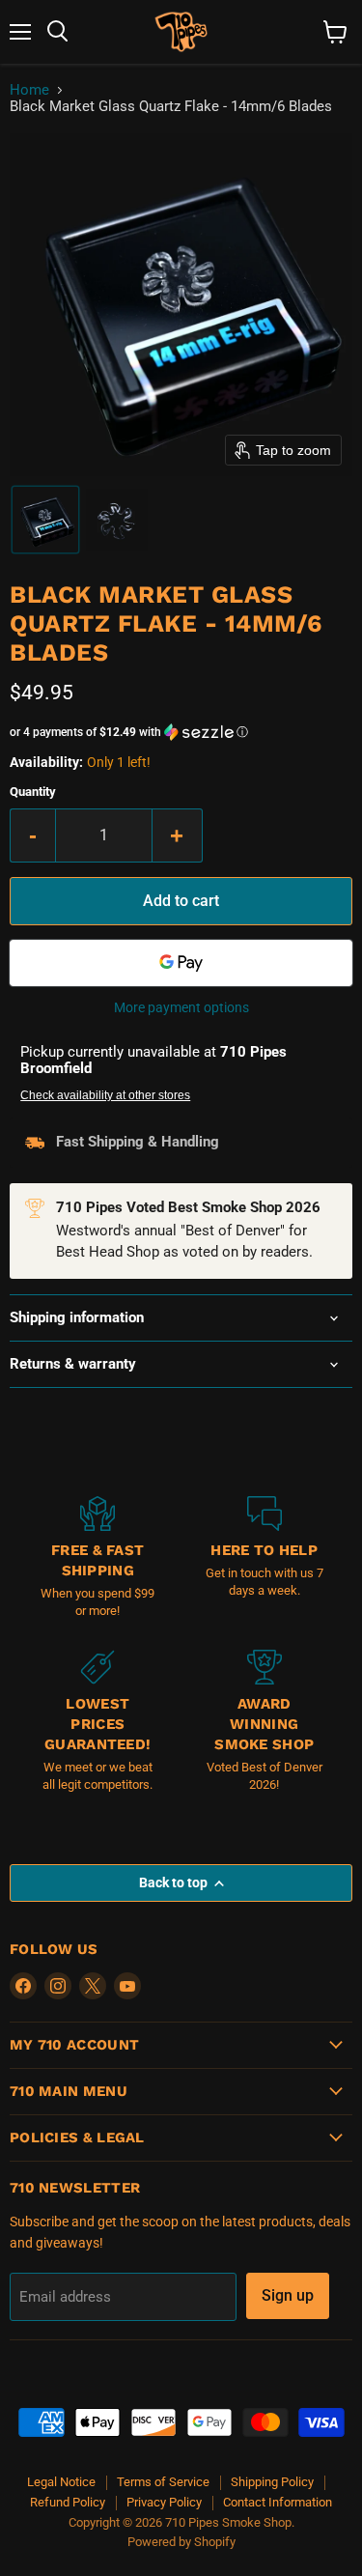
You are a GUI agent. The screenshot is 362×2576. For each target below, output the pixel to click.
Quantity (33, 792)
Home (29, 90)
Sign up (288, 2295)
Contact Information (278, 2502)
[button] (45, 520)
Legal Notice (61, 2482)
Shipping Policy (272, 2482)
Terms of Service (163, 2482)
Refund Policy (68, 2502)
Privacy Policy (164, 2502)
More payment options (181, 1007)
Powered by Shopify (181, 2542)
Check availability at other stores (105, 1095)
